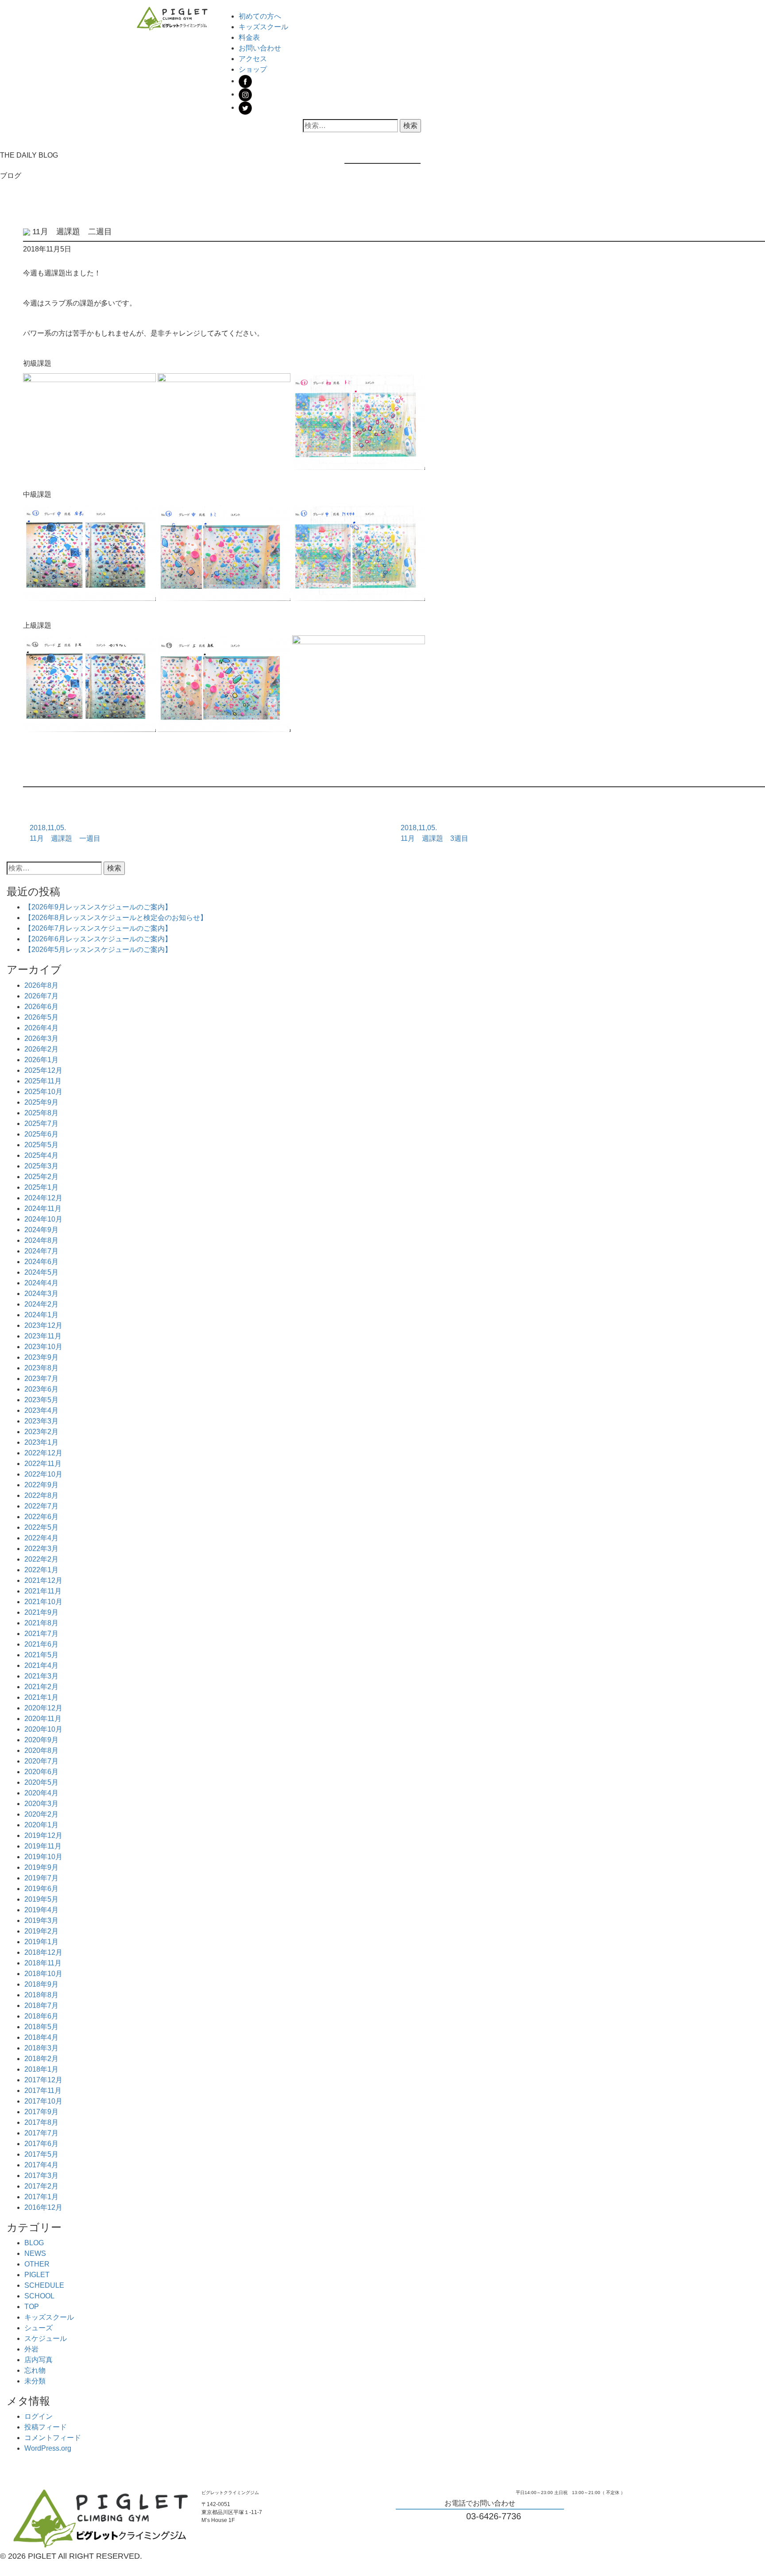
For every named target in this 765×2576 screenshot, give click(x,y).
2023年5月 (41, 1400)
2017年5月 (41, 2154)
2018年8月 (41, 1995)
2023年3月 (41, 1421)
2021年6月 (41, 1644)
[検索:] (350, 126)
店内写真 (39, 2360)
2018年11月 (43, 1963)
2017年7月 (41, 2133)
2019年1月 (41, 1942)
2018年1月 (41, 2069)
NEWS (35, 2253)
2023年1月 (41, 1442)
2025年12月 (43, 1070)
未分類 (35, 2381)
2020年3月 (41, 1804)
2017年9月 (41, 2112)
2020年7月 (41, 1761)
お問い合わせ (260, 48)
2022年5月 (41, 1527)
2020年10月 (43, 1729)
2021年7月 (41, 1634)
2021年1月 (41, 1697)
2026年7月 (41, 996)
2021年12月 (43, 1580)
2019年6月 (41, 1889)
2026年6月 (41, 1007)
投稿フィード (46, 2427)
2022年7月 (41, 1506)
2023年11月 (43, 1336)
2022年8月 (41, 1495)
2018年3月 (41, 2048)
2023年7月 (41, 1379)
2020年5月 (41, 1782)
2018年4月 (41, 2037)
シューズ (39, 2328)
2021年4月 (41, 1665)
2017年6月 (41, 2144)
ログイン (39, 2416)
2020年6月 (41, 1772)
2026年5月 (41, 1017)
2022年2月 (41, 1559)
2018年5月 (41, 2027)
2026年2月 (41, 1049)
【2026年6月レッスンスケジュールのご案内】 (98, 939)
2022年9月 (41, 1485)
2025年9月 (41, 1102)
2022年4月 (41, 1538)
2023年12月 (43, 1325)
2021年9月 (41, 1612)
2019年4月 (41, 1910)
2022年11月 (43, 1464)
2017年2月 (41, 2186)
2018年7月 (41, 2005)
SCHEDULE (44, 2285)
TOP (32, 2307)
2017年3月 (41, 2176)
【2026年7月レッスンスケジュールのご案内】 (98, 928)
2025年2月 (41, 1177)
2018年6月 (41, 2016)
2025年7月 (41, 1124)
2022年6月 (41, 1517)
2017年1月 (41, 2197)
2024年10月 (43, 1219)
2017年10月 (43, 2101)
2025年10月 (43, 1092)
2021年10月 (43, 1602)
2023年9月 (41, 1357)
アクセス (253, 59)
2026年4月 (41, 1028)
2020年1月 (41, 1825)
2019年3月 (41, 1920)
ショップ (253, 69)
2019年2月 (41, 1931)
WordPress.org (48, 2448)
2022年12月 (43, 1453)
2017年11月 (43, 2091)
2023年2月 (41, 1432)
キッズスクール (263, 27)
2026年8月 (41, 985)
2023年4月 (41, 1410)
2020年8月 (41, 1750)
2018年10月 (43, 1974)
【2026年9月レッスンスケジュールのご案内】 (98, 907)
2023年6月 (41, 1389)
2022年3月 (41, 1549)
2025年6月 (41, 1134)
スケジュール (46, 2338)
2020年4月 (41, 1793)
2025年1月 (41, 1187)
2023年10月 (43, 1347)
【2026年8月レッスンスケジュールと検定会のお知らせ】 (116, 918)
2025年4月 (41, 1155)
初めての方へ (260, 16)
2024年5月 (41, 1272)
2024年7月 (41, 1251)
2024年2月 (41, 1304)
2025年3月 (41, 1166)
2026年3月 (41, 1039)
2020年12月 (43, 1708)
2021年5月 (41, 1655)
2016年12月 (43, 2207)
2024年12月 (43, 1198)
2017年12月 (43, 2080)
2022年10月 (43, 1474)
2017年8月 (41, 2122)
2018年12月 (43, 1952)
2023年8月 (41, 1368)
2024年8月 (41, 1240)
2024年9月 (41, 1230)
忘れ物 (35, 2370)
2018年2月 (41, 2059)
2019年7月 (41, 1878)
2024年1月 (41, 1315)
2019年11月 (43, 1846)
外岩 (31, 2349)
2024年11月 (43, 1209)
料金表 (249, 37)
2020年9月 (41, 1740)
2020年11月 (43, 1719)
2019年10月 (43, 1857)
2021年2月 (41, 1687)
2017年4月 (41, 2165)
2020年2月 (41, 1814)
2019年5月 (41, 1899)
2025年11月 (43, 1081)
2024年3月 (41, 1294)
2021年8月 (41, 1623)
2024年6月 (41, 1262)
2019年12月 (43, 1835)
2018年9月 (41, 1984)
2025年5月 (41, 1145)
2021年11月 (43, 1591)
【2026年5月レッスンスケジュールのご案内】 (98, 950)
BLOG (34, 2243)
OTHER (37, 2264)
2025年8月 (41, 1113)
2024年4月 (41, 1283)
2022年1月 (41, 1570)
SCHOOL (39, 2296)
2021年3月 (41, 1676)
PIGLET (37, 2275)
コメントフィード (53, 2438)
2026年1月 (41, 1060)
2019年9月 (41, 1867)
